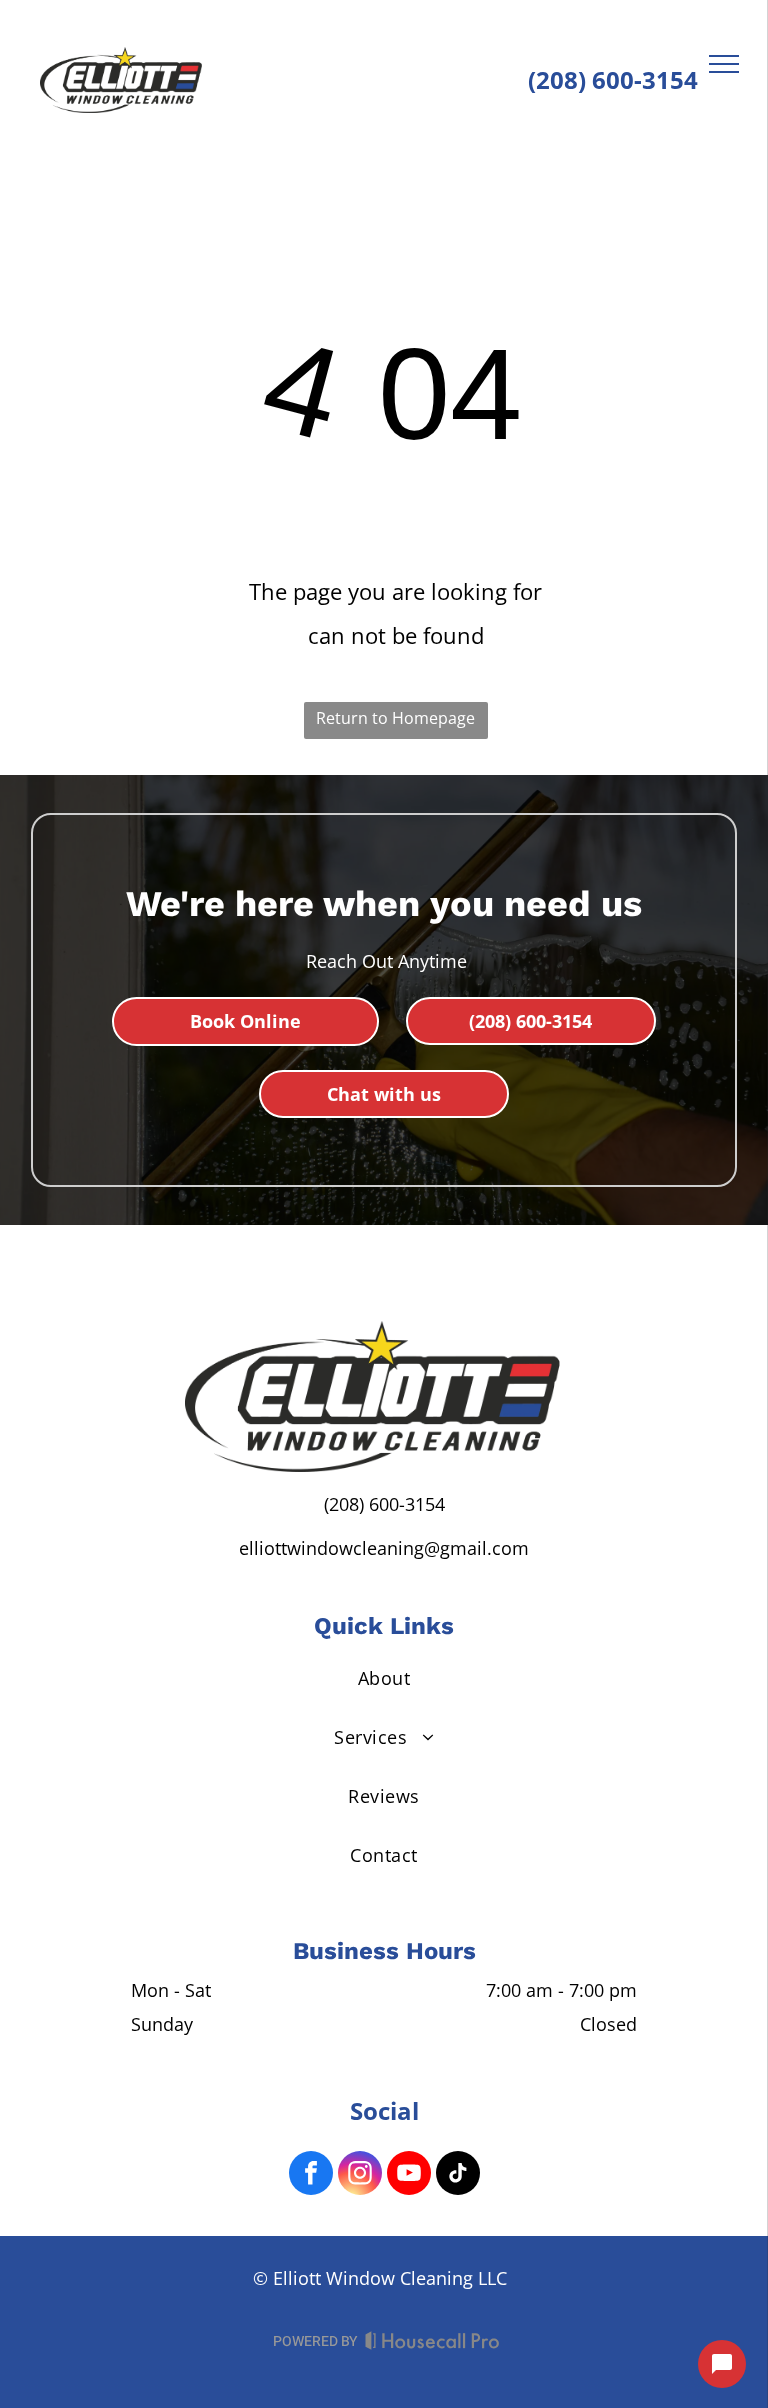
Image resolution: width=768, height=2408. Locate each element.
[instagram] (360, 2175)
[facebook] (311, 2175)
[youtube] (409, 2175)
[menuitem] (384, 1677)
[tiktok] (458, 2175)
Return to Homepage (395, 718)
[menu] (724, 64)
